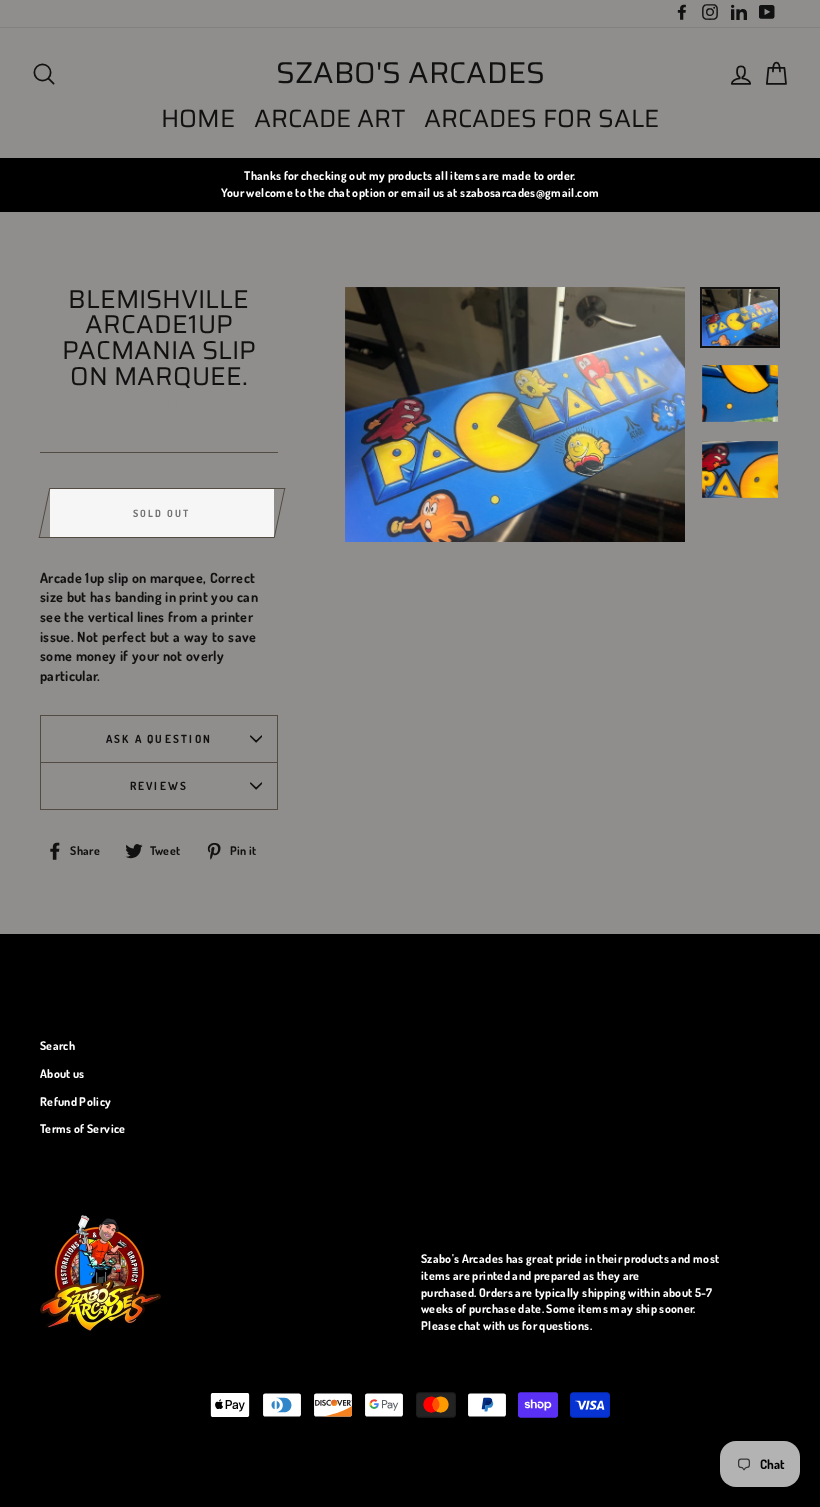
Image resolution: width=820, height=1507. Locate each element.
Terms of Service (83, 1128)
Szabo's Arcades (410, 73)
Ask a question (159, 738)
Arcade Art (330, 118)
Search (57, 1045)
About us (62, 1073)
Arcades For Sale (541, 118)
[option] (410, 184)
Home (198, 118)
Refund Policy (76, 1101)
